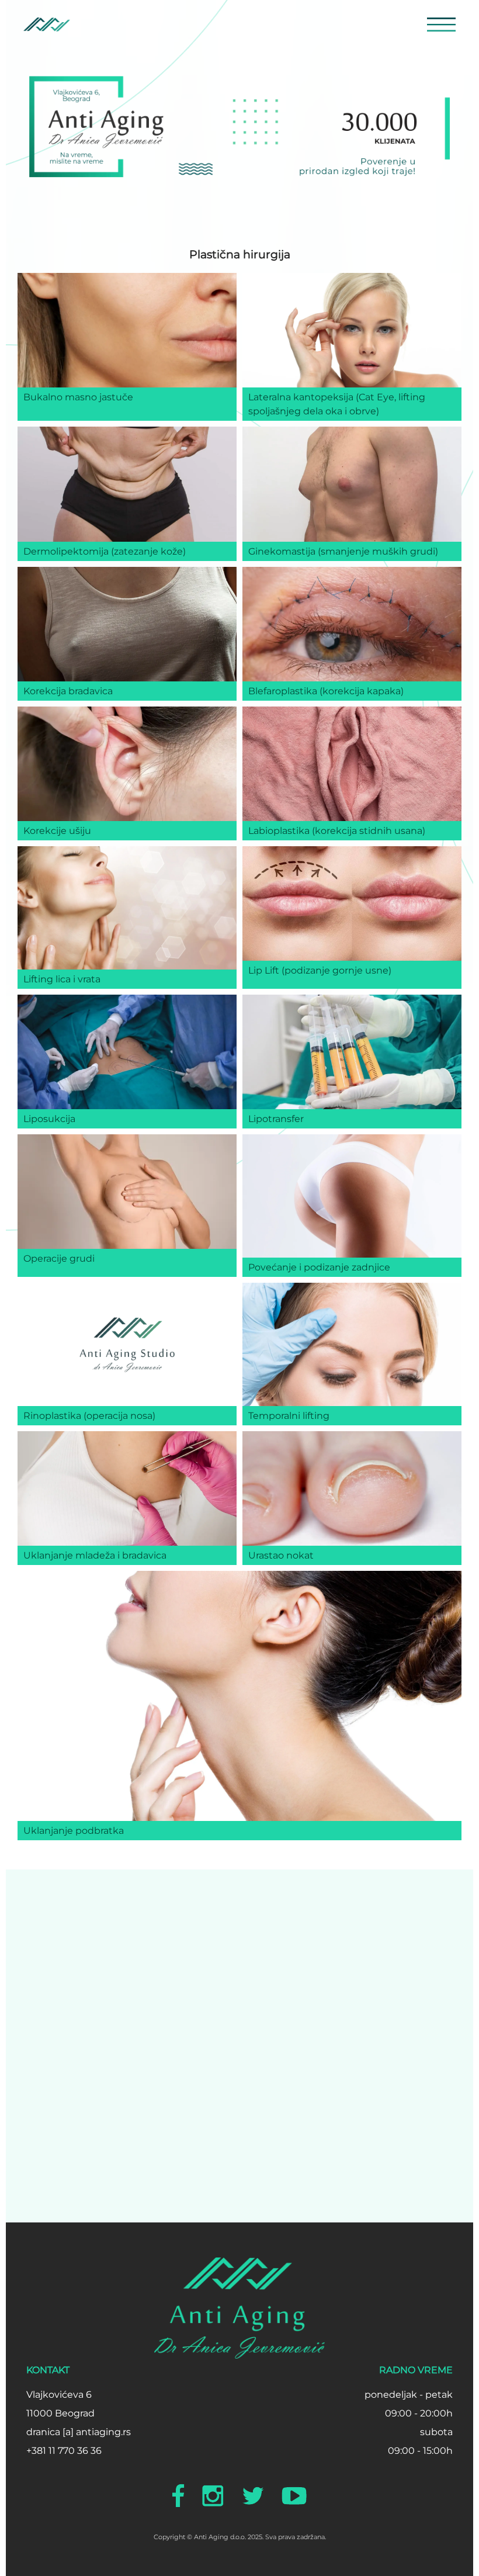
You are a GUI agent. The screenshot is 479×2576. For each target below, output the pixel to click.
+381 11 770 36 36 (64, 2451)
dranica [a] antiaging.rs (79, 2432)
